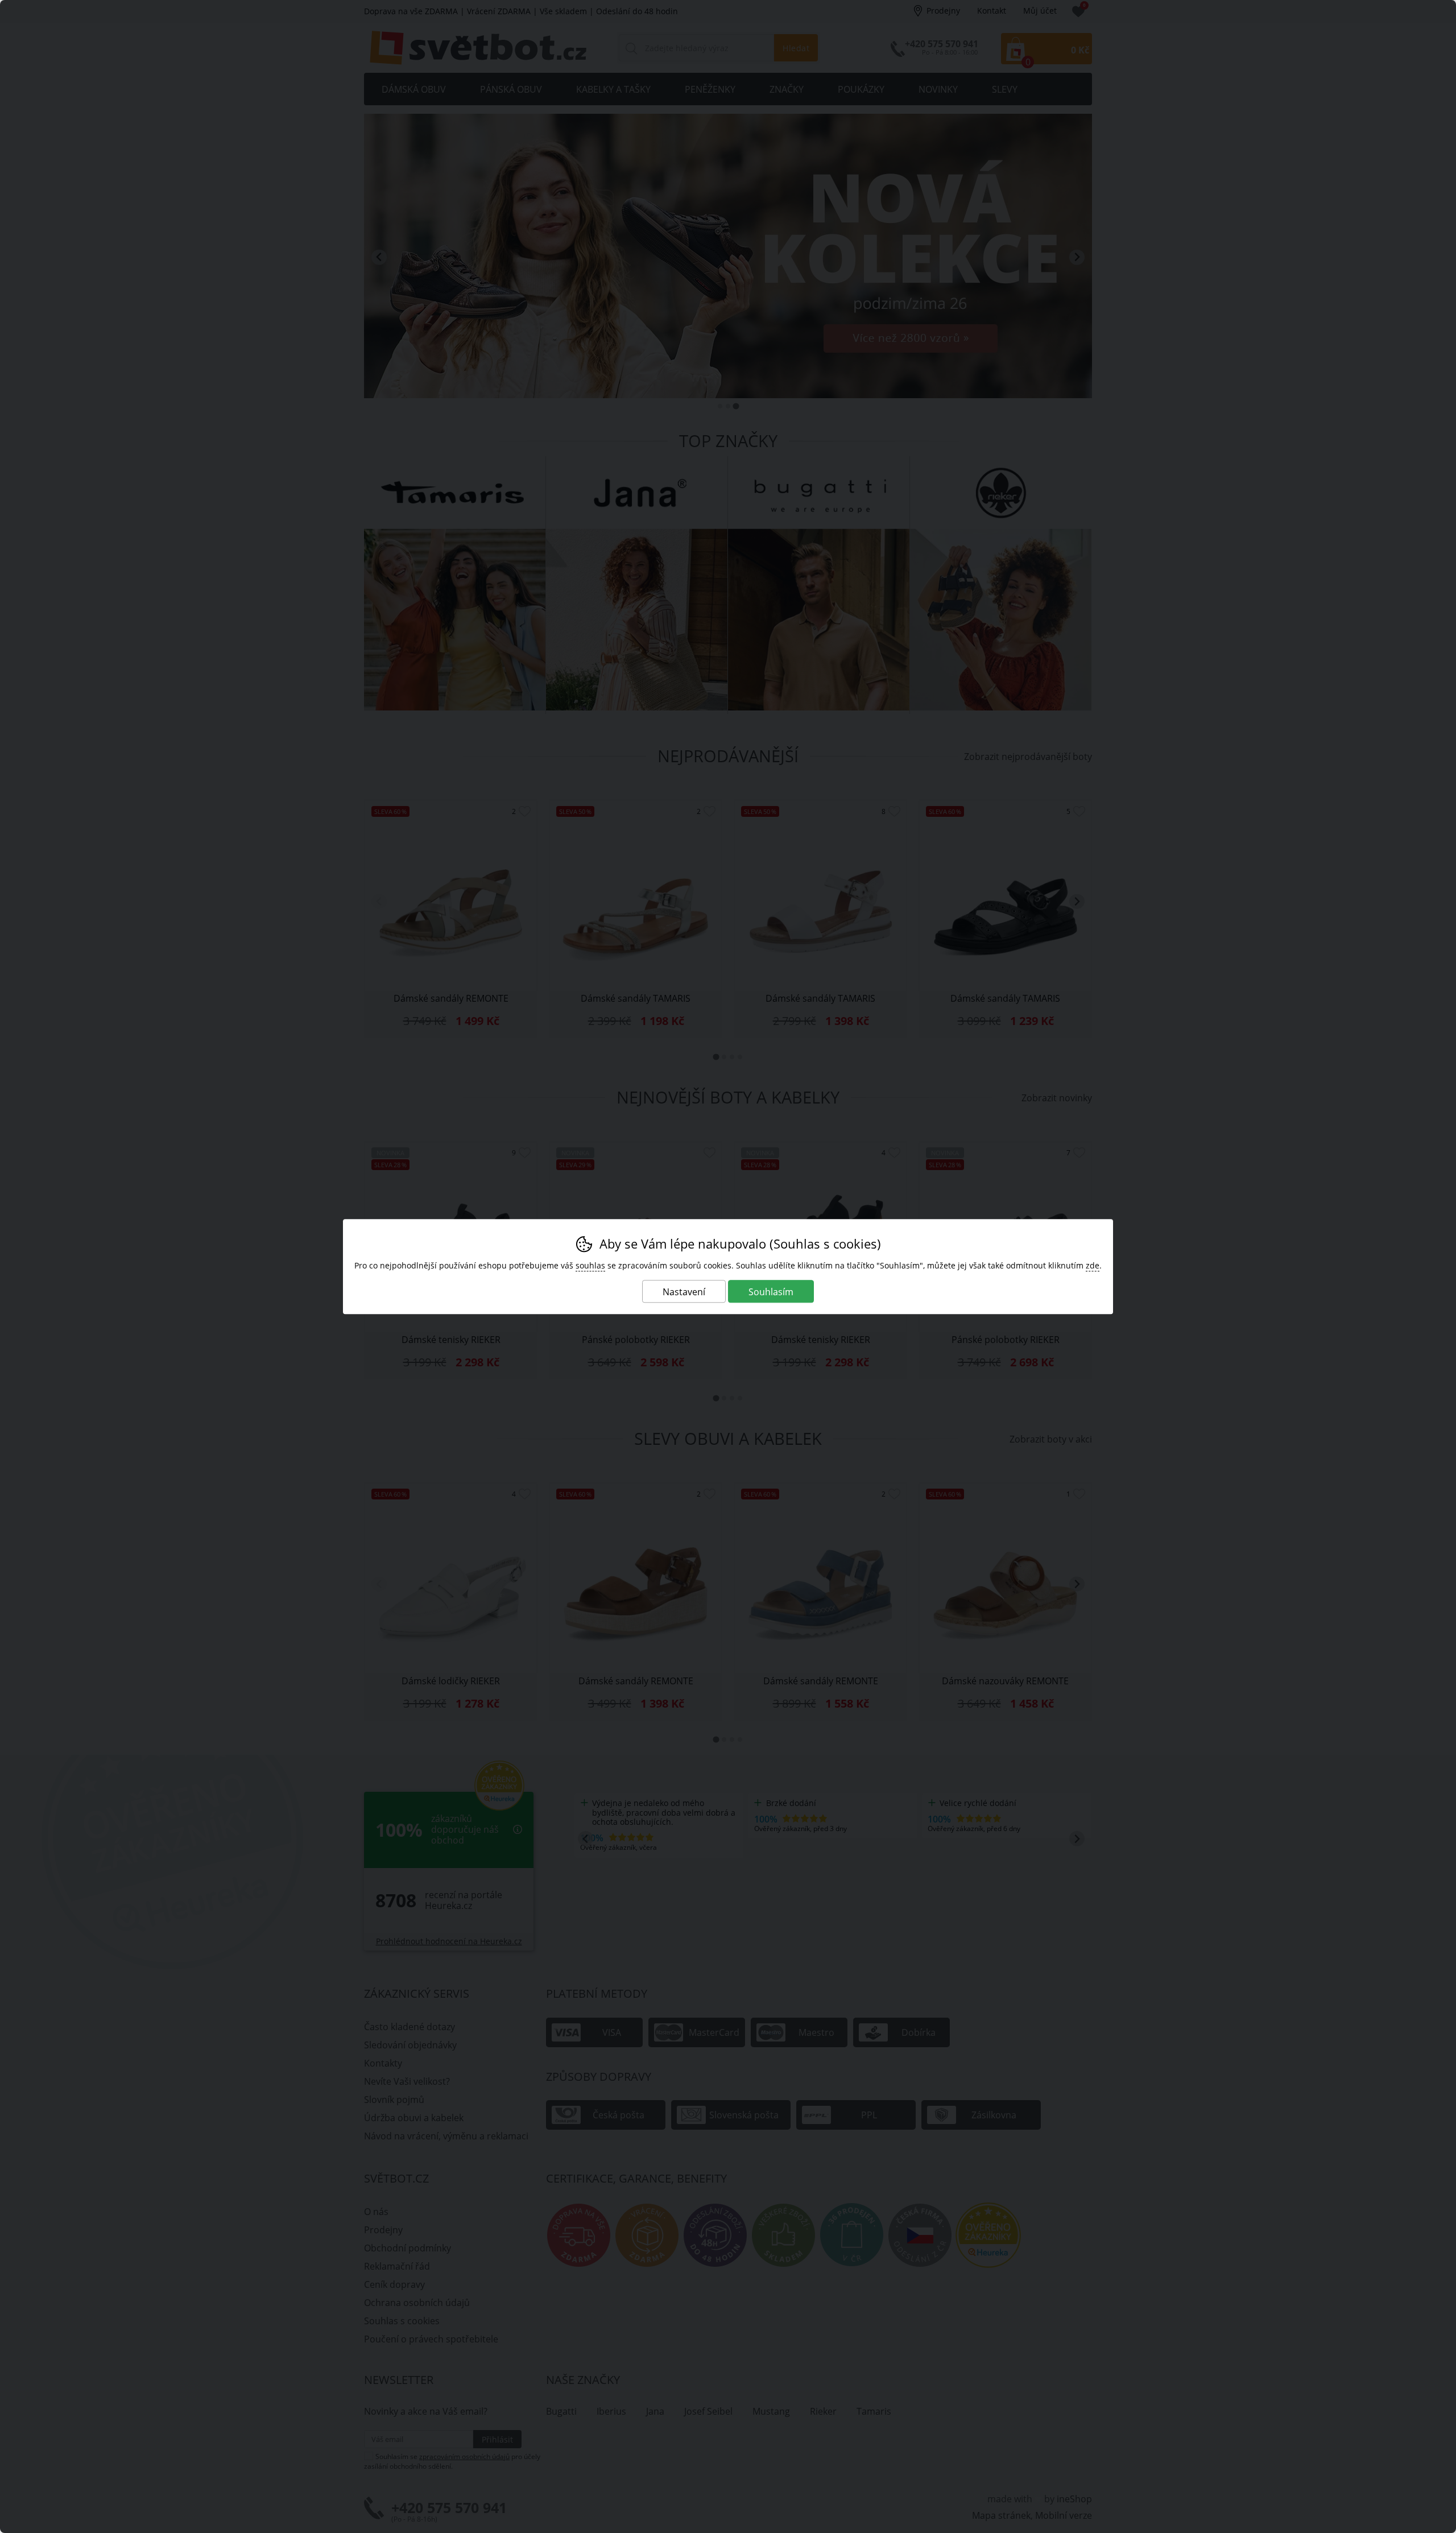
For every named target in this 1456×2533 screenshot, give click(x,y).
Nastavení (684, 1292)
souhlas (590, 1265)
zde (1093, 1265)
